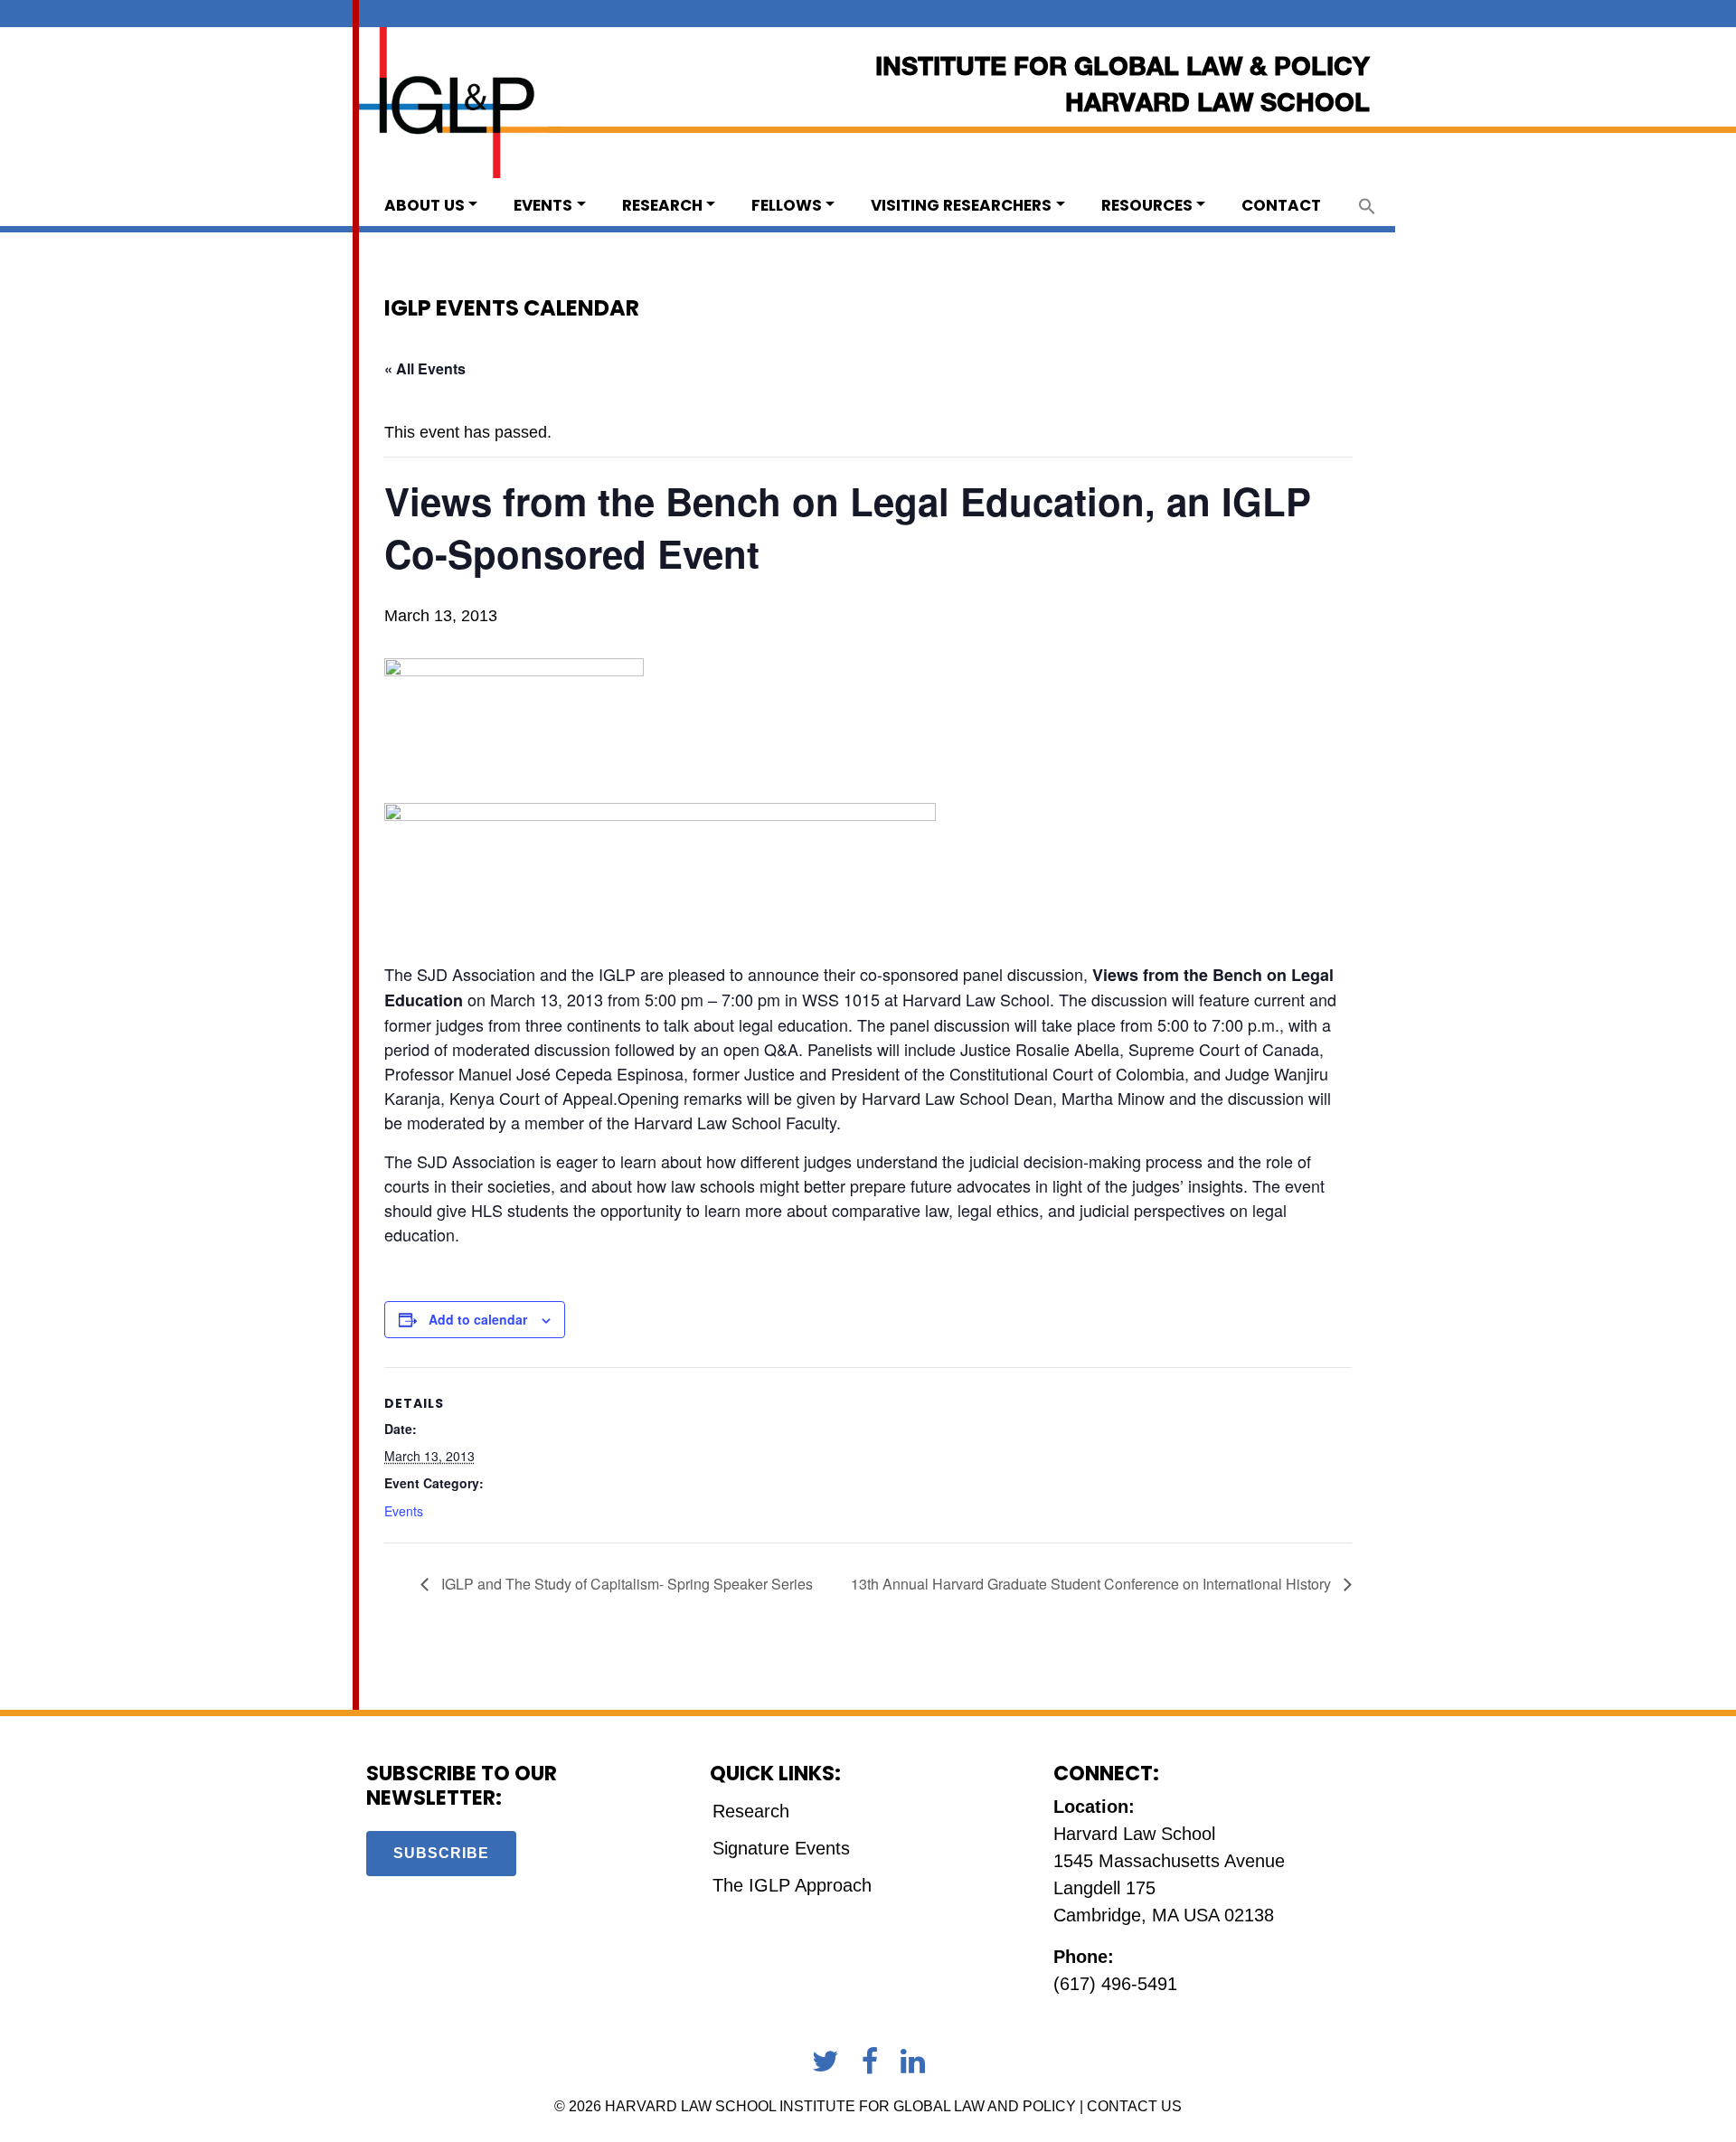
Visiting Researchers (961, 205)
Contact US (1134, 2106)
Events (543, 205)
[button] (1367, 205)
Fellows (787, 205)
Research (662, 205)
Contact (1281, 205)
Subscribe (441, 1853)
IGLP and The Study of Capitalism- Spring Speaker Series (625, 1584)
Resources (1147, 205)
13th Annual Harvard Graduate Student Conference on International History (1093, 1584)
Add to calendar (478, 1319)
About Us (425, 205)
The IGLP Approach (792, 1885)
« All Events (425, 368)
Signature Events (781, 1848)
